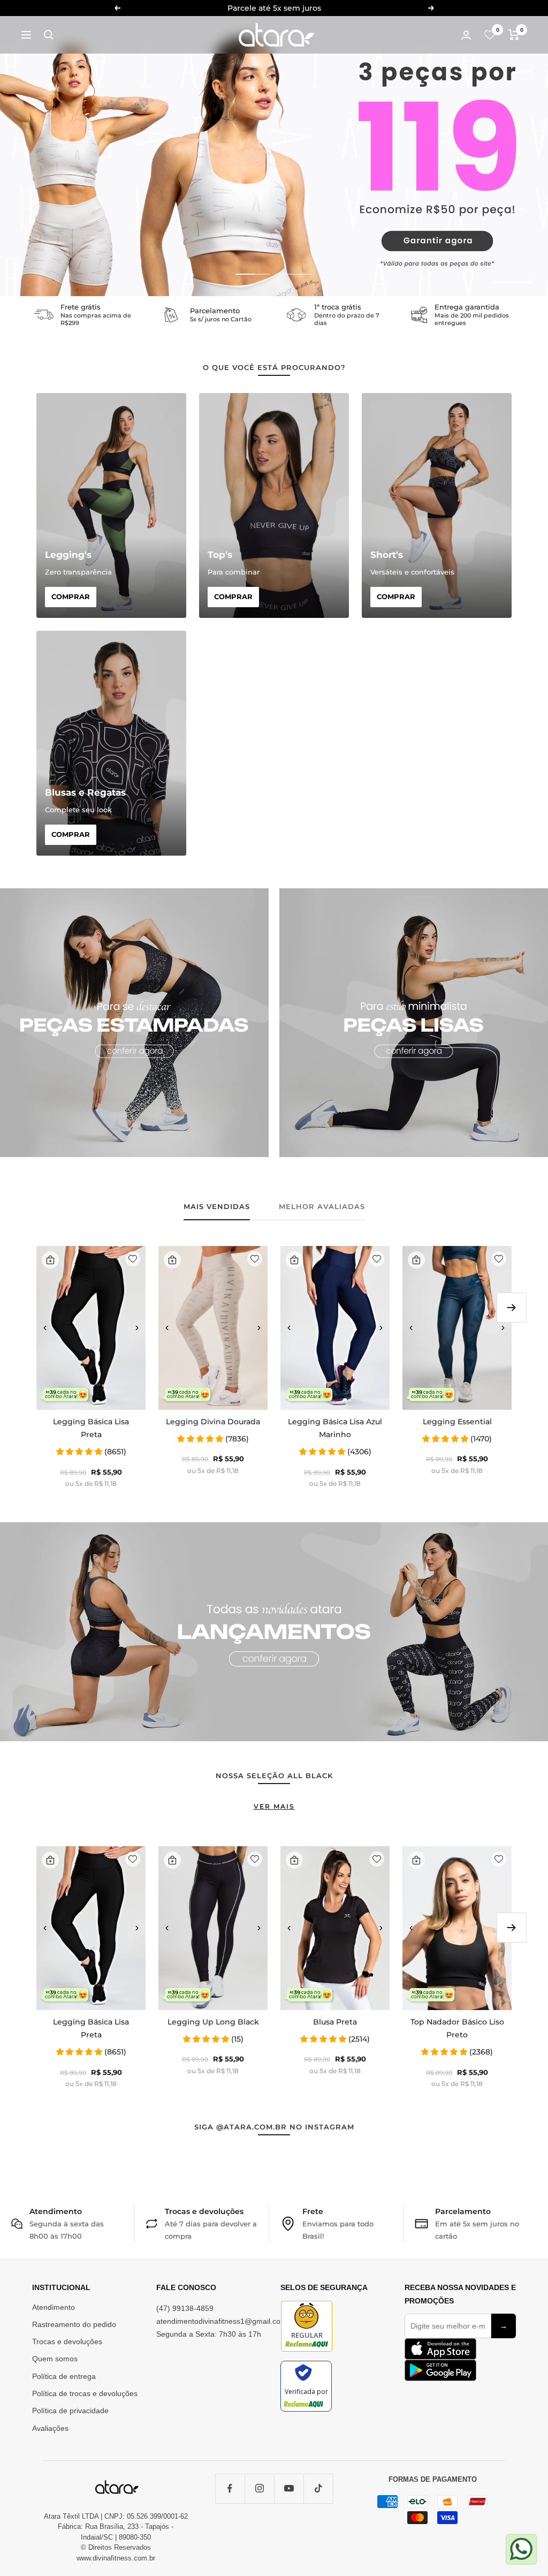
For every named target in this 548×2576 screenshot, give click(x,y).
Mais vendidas (217, 1206)
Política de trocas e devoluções (85, 2393)
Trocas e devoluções (67, 2341)
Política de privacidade (70, 2411)
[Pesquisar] (49, 35)
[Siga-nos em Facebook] (230, 2488)
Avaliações (50, 2428)
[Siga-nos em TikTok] (318, 2488)
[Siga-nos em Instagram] (259, 2488)
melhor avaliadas (322, 1206)
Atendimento (54, 2307)
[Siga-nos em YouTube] (289, 2488)
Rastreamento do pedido (74, 2324)
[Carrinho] (514, 35)
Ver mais (274, 1806)
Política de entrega (64, 2376)
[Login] (466, 35)
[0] (490, 35)
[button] (45, 1328)
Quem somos (55, 2359)
